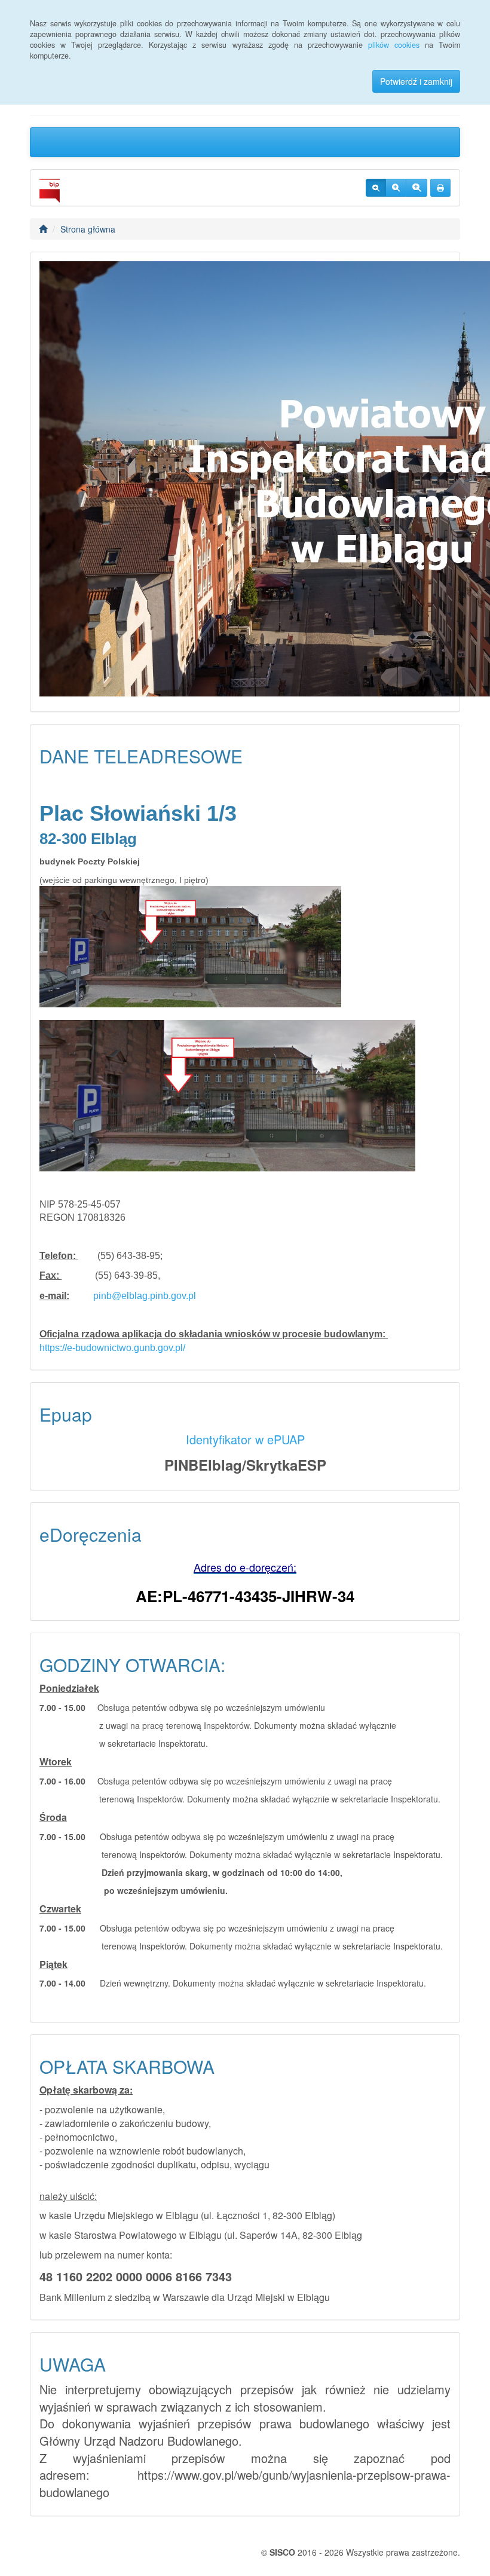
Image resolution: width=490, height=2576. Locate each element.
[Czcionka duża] (416, 188)
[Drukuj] (440, 188)
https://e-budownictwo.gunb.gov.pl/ (112, 1348)
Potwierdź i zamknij (416, 81)
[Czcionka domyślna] (376, 188)
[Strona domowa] (43, 229)
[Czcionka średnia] (396, 188)
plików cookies (394, 45)
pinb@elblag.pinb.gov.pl (145, 1296)
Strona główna (88, 229)
